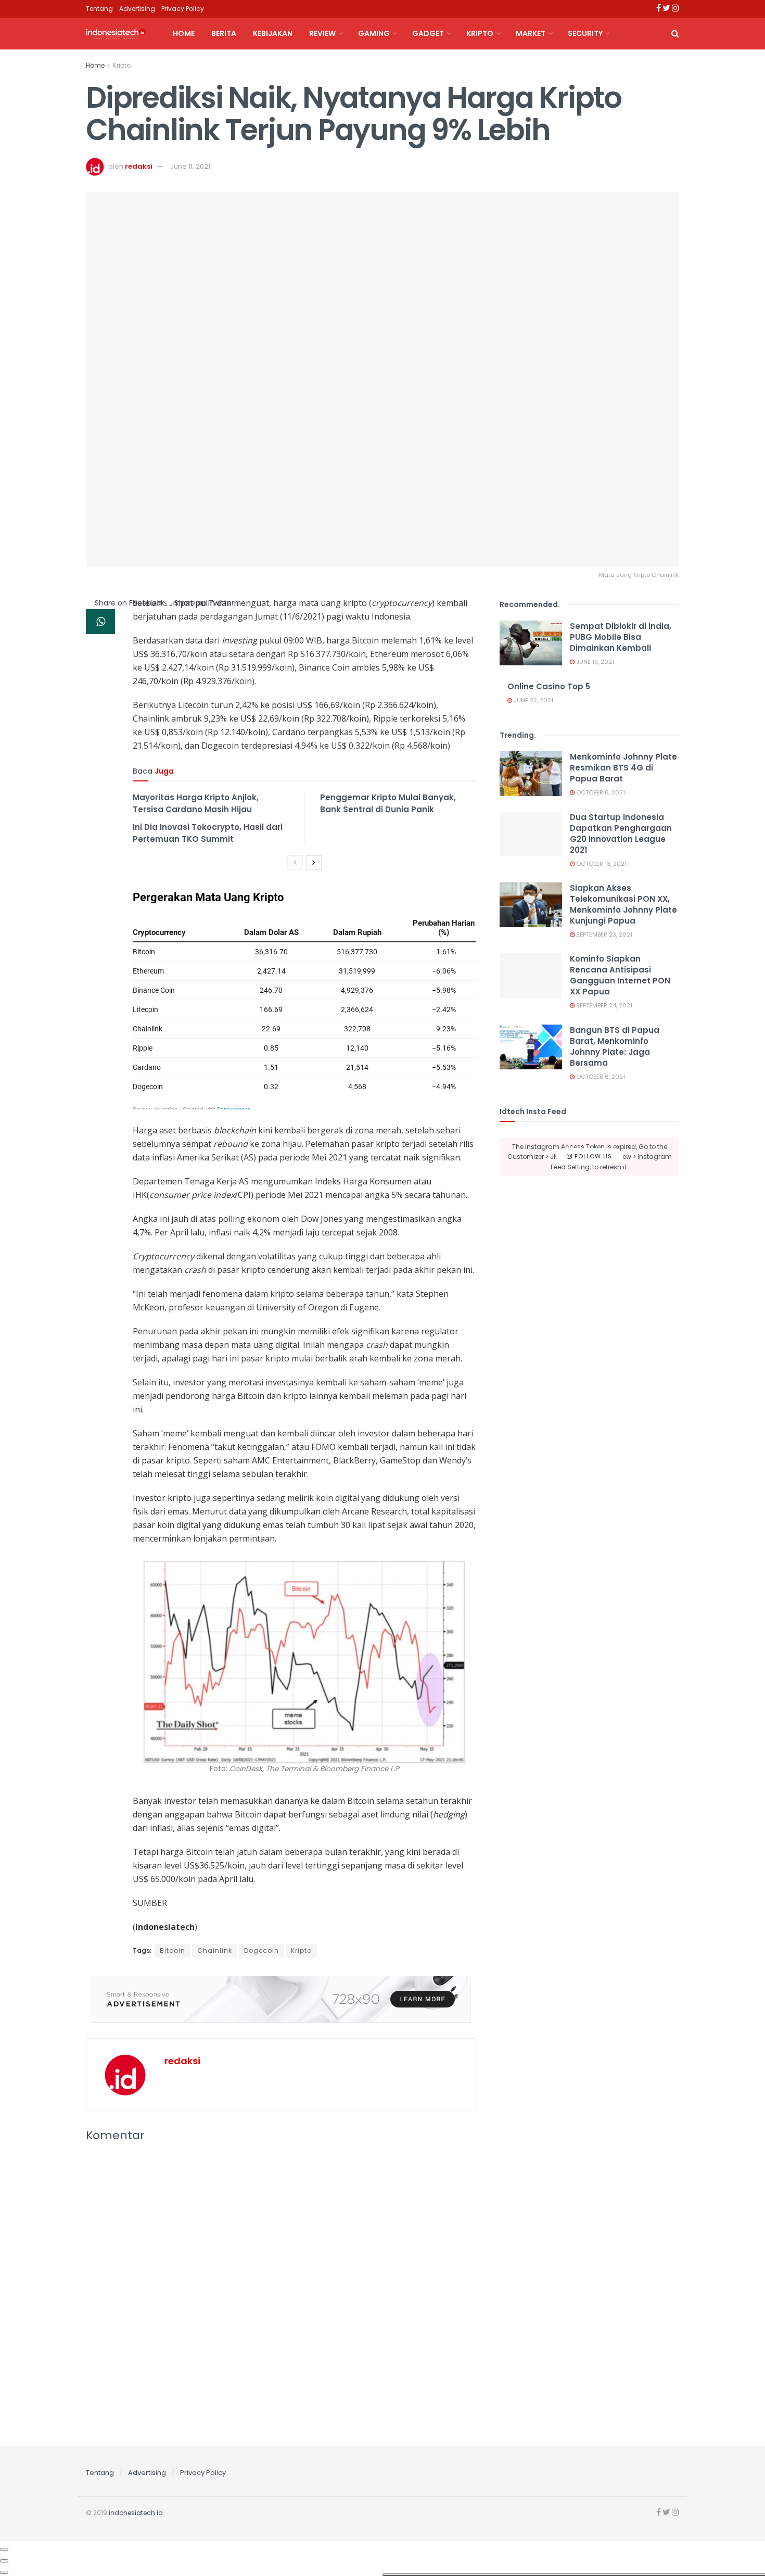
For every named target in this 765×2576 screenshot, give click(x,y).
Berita (224, 33)
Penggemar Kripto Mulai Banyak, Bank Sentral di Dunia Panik (388, 803)
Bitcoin (173, 1950)
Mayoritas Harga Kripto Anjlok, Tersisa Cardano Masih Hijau (196, 803)
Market (531, 33)
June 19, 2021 (594, 662)
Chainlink (215, 1950)
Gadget (428, 33)
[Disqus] (281, 2291)
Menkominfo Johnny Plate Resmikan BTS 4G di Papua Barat (623, 768)
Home (184, 33)
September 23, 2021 (603, 935)
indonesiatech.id (136, 2513)
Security (585, 33)
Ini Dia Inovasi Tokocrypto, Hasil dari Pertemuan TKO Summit (208, 833)
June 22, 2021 (533, 700)
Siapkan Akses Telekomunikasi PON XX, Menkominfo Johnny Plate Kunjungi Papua (623, 904)
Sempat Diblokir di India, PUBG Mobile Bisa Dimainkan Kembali (621, 637)
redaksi (139, 166)
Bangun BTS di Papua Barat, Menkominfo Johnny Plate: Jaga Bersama (615, 1046)
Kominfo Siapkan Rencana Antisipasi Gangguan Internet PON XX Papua (620, 975)
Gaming (374, 33)
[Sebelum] (295, 863)
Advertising (137, 9)
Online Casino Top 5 (549, 686)
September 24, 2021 (603, 1005)
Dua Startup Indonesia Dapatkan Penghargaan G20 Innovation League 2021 (621, 834)
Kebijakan (273, 33)
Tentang (99, 9)
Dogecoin (262, 1950)
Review (322, 33)
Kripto (480, 33)
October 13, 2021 (601, 864)
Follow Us (592, 1156)
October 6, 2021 (600, 792)
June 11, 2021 (190, 166)
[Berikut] (314, 863)
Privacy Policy (183, 9)
